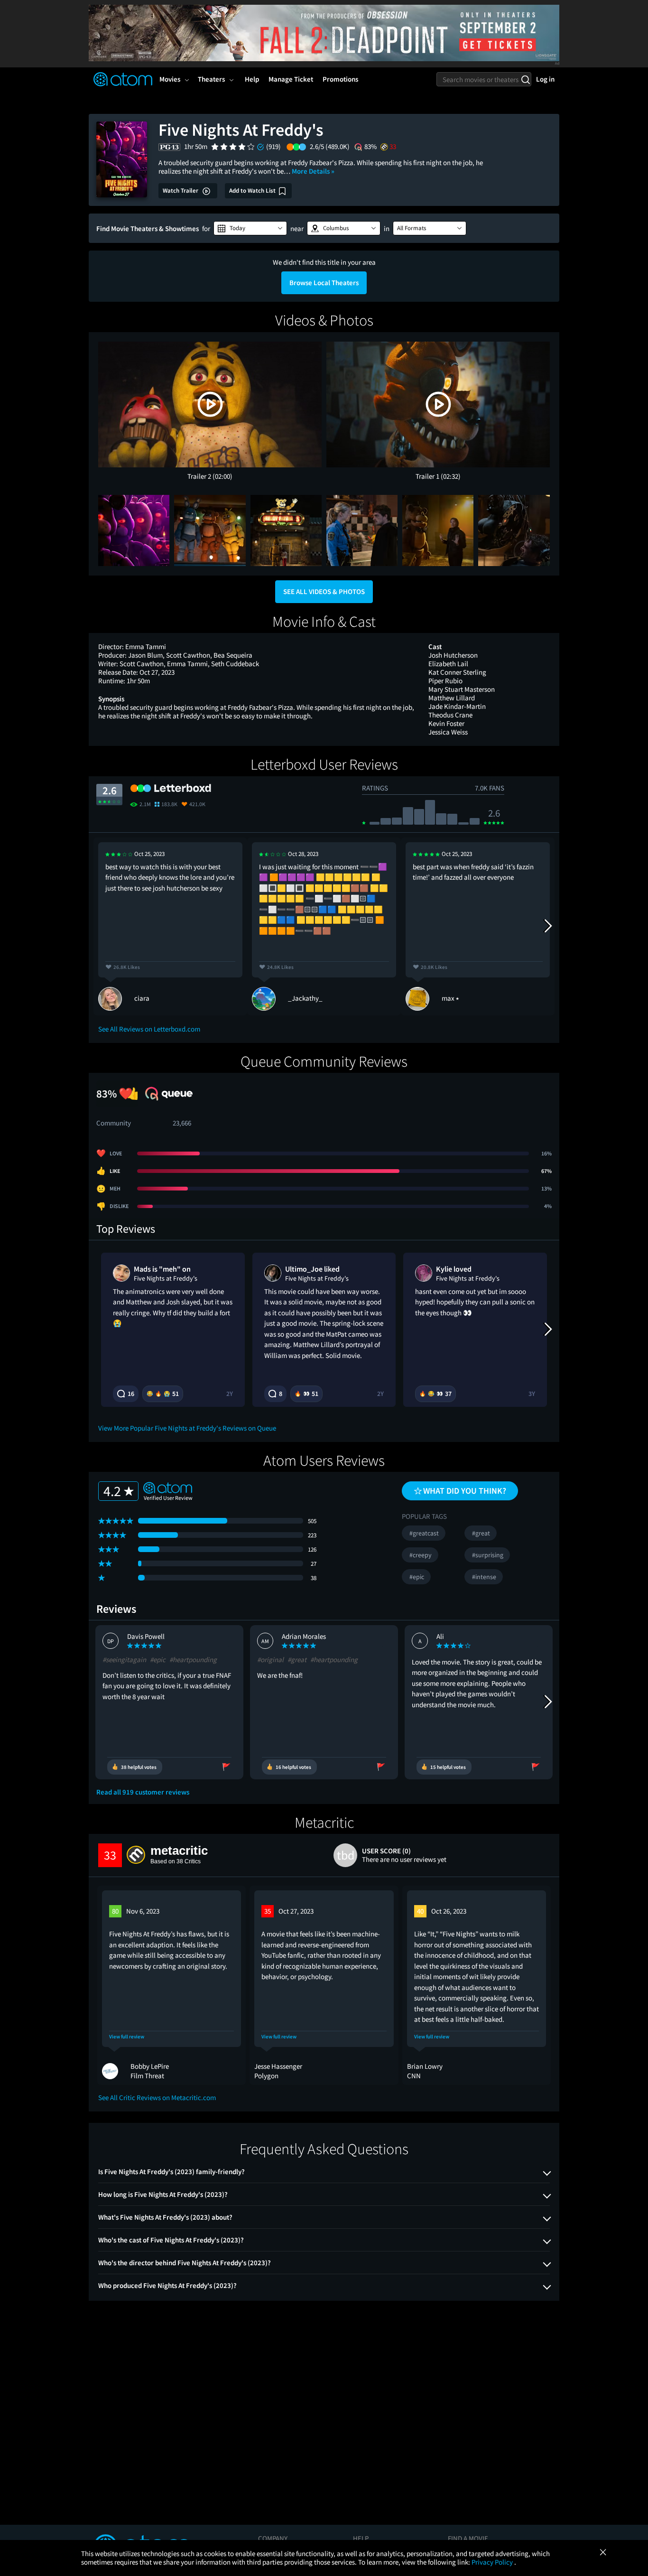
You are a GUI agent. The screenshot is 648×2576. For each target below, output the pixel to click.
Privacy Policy (493, 2562)
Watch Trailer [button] (181, 191)
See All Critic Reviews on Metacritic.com (157, 2097)
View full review (127, 2037)
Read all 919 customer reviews (143, 1792)
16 (131, 1394)
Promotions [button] (340, 79)
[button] (250, 228)
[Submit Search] (525, 79)
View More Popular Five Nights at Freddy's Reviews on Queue (187, 1428)
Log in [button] (545, 79)
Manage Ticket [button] (291, 79)
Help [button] (252, 79)
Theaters (211, 79)
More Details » (313, 171)
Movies (170, 79)
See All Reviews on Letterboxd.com (149, 1029)
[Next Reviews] (547, 926)
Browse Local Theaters (324, 283)
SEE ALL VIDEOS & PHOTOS (324, 591)
